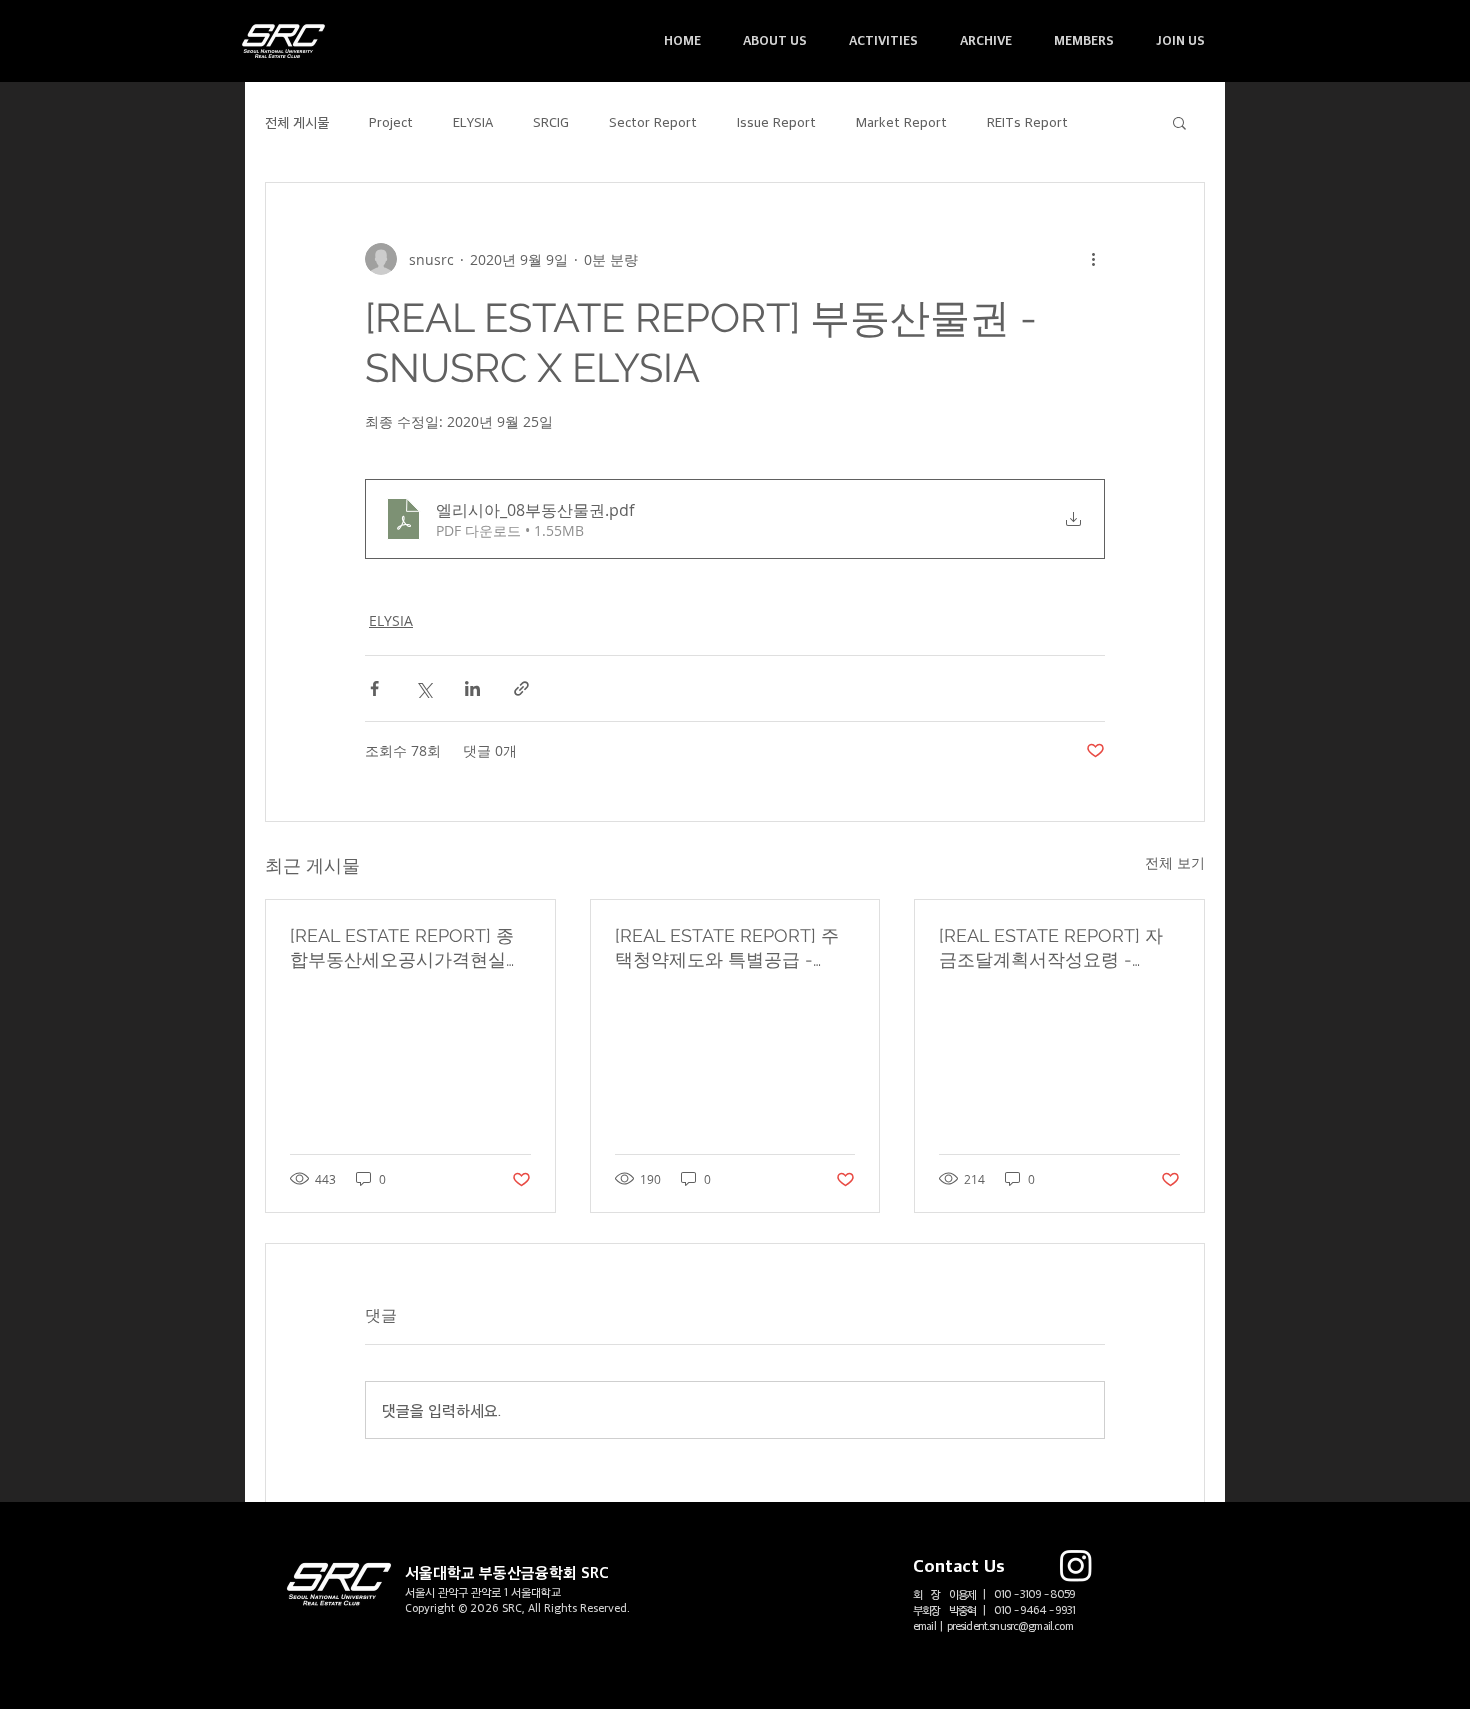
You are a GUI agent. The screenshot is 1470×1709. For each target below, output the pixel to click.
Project (391, 121)
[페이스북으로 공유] (374, 688)
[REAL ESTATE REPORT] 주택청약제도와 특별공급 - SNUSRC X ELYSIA (727, 948)
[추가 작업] (1093, 259)
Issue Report (776, 121)
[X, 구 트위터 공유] (423, 688)
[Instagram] (1076, 1565)
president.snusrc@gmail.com (1010, 1625)
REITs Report (1027, 121)
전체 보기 (1175, 862)
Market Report (901, 121)
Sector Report (653, 121)
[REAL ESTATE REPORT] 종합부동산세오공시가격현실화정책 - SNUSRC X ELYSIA (407, 948)
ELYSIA (473, 121)
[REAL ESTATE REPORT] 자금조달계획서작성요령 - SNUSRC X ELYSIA (1051, 948)
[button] (775, 40)
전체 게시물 (297, 121)
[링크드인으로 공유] (472, 688)
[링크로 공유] (521, 688)
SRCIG (551, 121)
